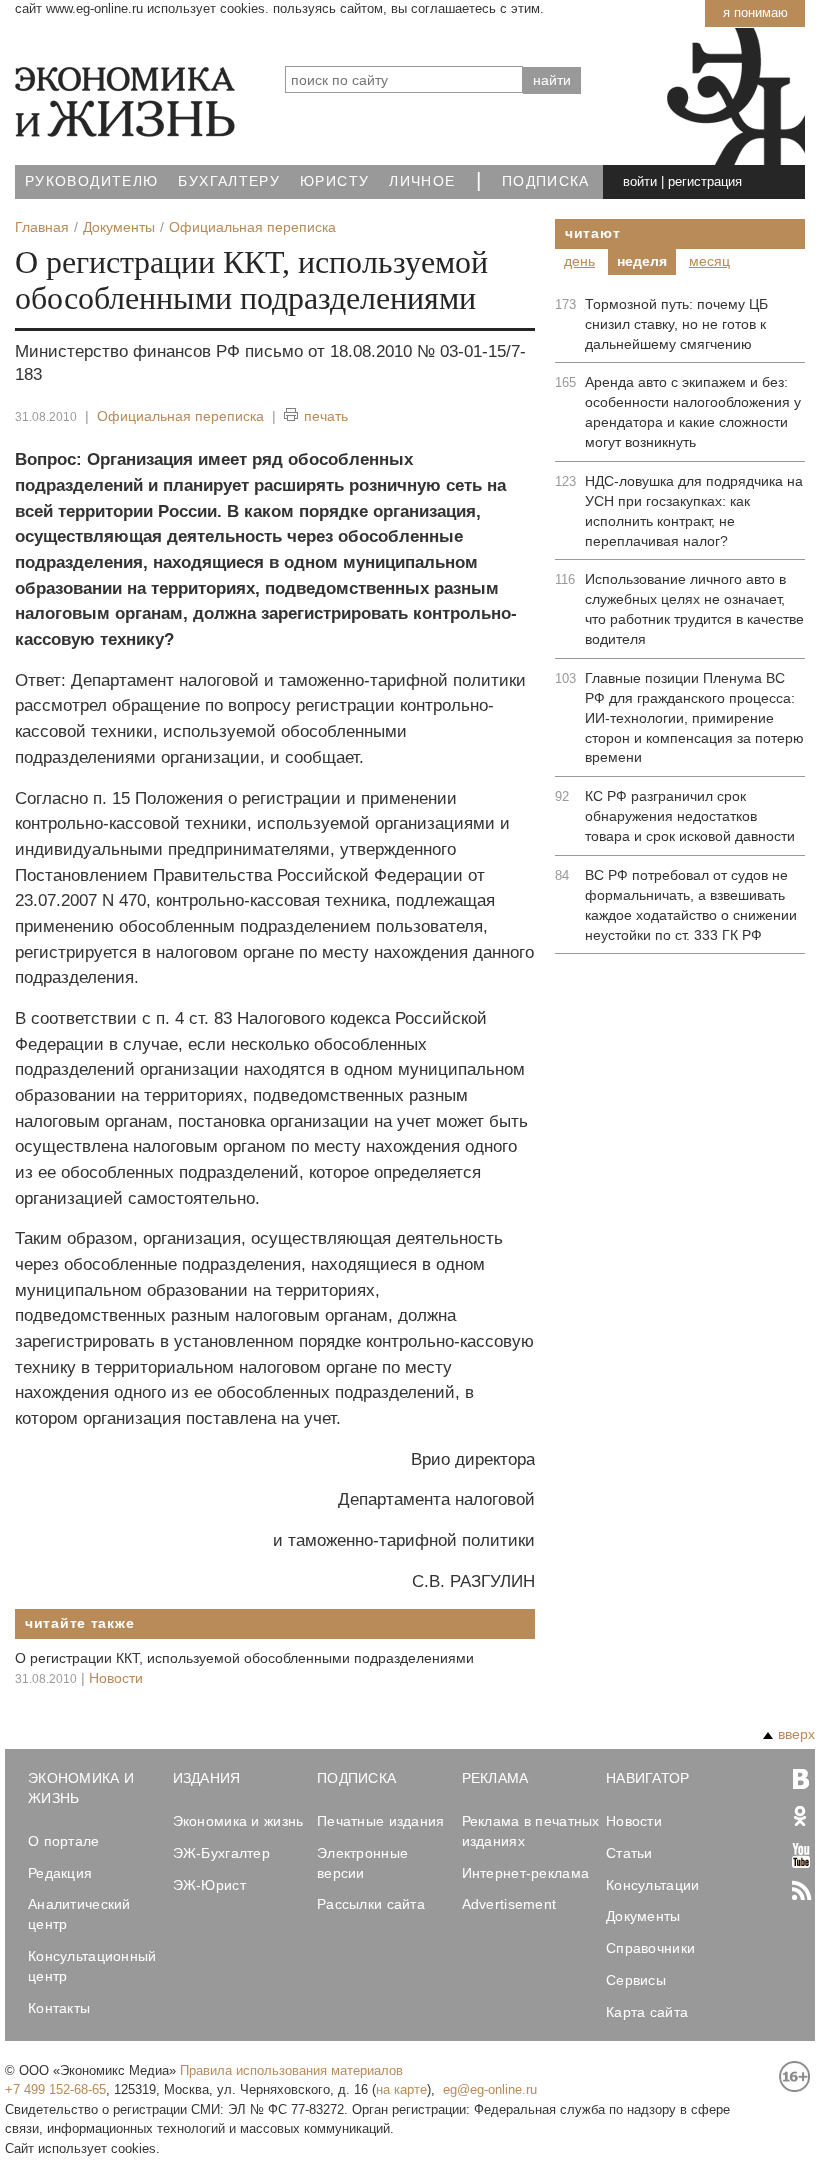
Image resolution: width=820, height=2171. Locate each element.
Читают (592, 233)
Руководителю (91, 181)
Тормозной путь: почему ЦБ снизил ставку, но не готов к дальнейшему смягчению (676, 324)
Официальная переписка (180, 416)
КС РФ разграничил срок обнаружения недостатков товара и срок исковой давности (690, 816)
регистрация (705, 181)
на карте (401, 2089)
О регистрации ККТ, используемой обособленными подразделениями (244, 1658)
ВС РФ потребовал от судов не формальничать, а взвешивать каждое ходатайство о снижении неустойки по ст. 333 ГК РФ (691, 905)
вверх (796, 1734)
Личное (422, 181)
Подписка (546, 181)
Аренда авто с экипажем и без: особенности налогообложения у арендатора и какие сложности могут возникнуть (693, 412)
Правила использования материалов (291, 2070)
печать (326, 416)
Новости (116, 1678)
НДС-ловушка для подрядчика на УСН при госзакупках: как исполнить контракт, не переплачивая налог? (694, 511)
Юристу (334, 181)
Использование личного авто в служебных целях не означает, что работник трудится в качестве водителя (694, 609)
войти (640, 181)
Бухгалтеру (229, 181)
